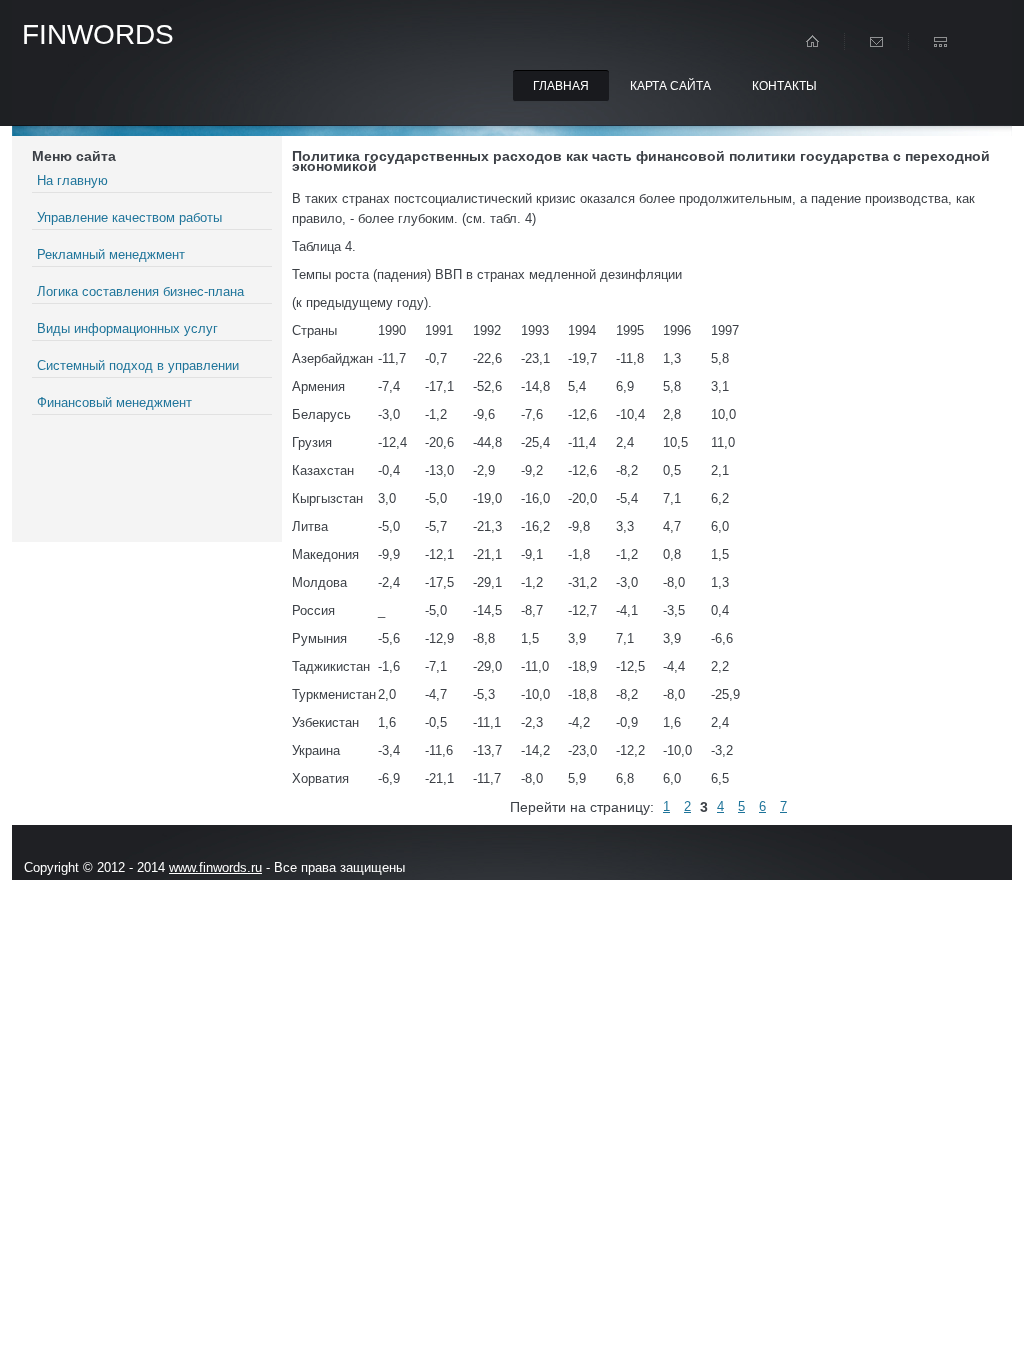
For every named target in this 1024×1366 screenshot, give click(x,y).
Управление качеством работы (129, 217)
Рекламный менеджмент (111, 254)
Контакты (784, 86)
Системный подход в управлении (138, 365)
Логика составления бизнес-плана (140, 291)
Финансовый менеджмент (114, 402)
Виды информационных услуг (127, 328)
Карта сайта (670, 86)
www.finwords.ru (215, 867)
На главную (72, 180)
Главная (561, 86)
